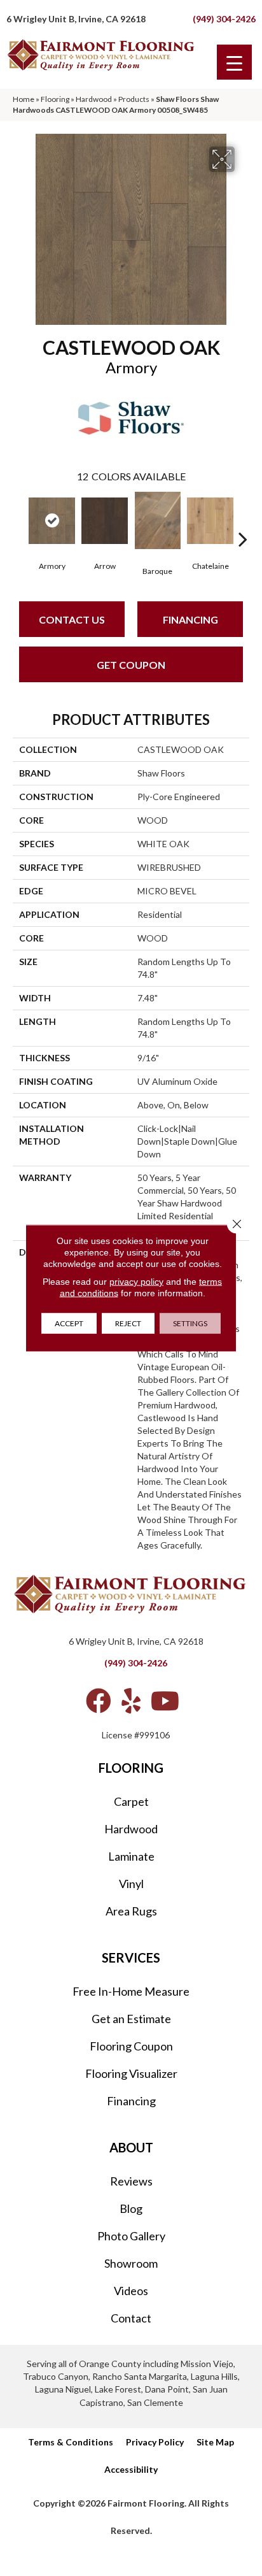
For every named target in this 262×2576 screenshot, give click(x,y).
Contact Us (72, 619)
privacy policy (136, 1282)
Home (24, 99)
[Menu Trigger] (234, 62)
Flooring (55, 99)
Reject (128, 1323)
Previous (19, 520)
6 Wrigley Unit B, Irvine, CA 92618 (76, 19)
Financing (190, 619)
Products (134, 99)
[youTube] (165, 1701)
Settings (190, 1323)
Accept (69, 1323)
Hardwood (94, 99)
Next (243, 520)
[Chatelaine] (210, 521)
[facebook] (99, 1701)
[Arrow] (105, 521)
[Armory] (52, 521)
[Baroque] (157, 520)
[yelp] (131, 1701)
